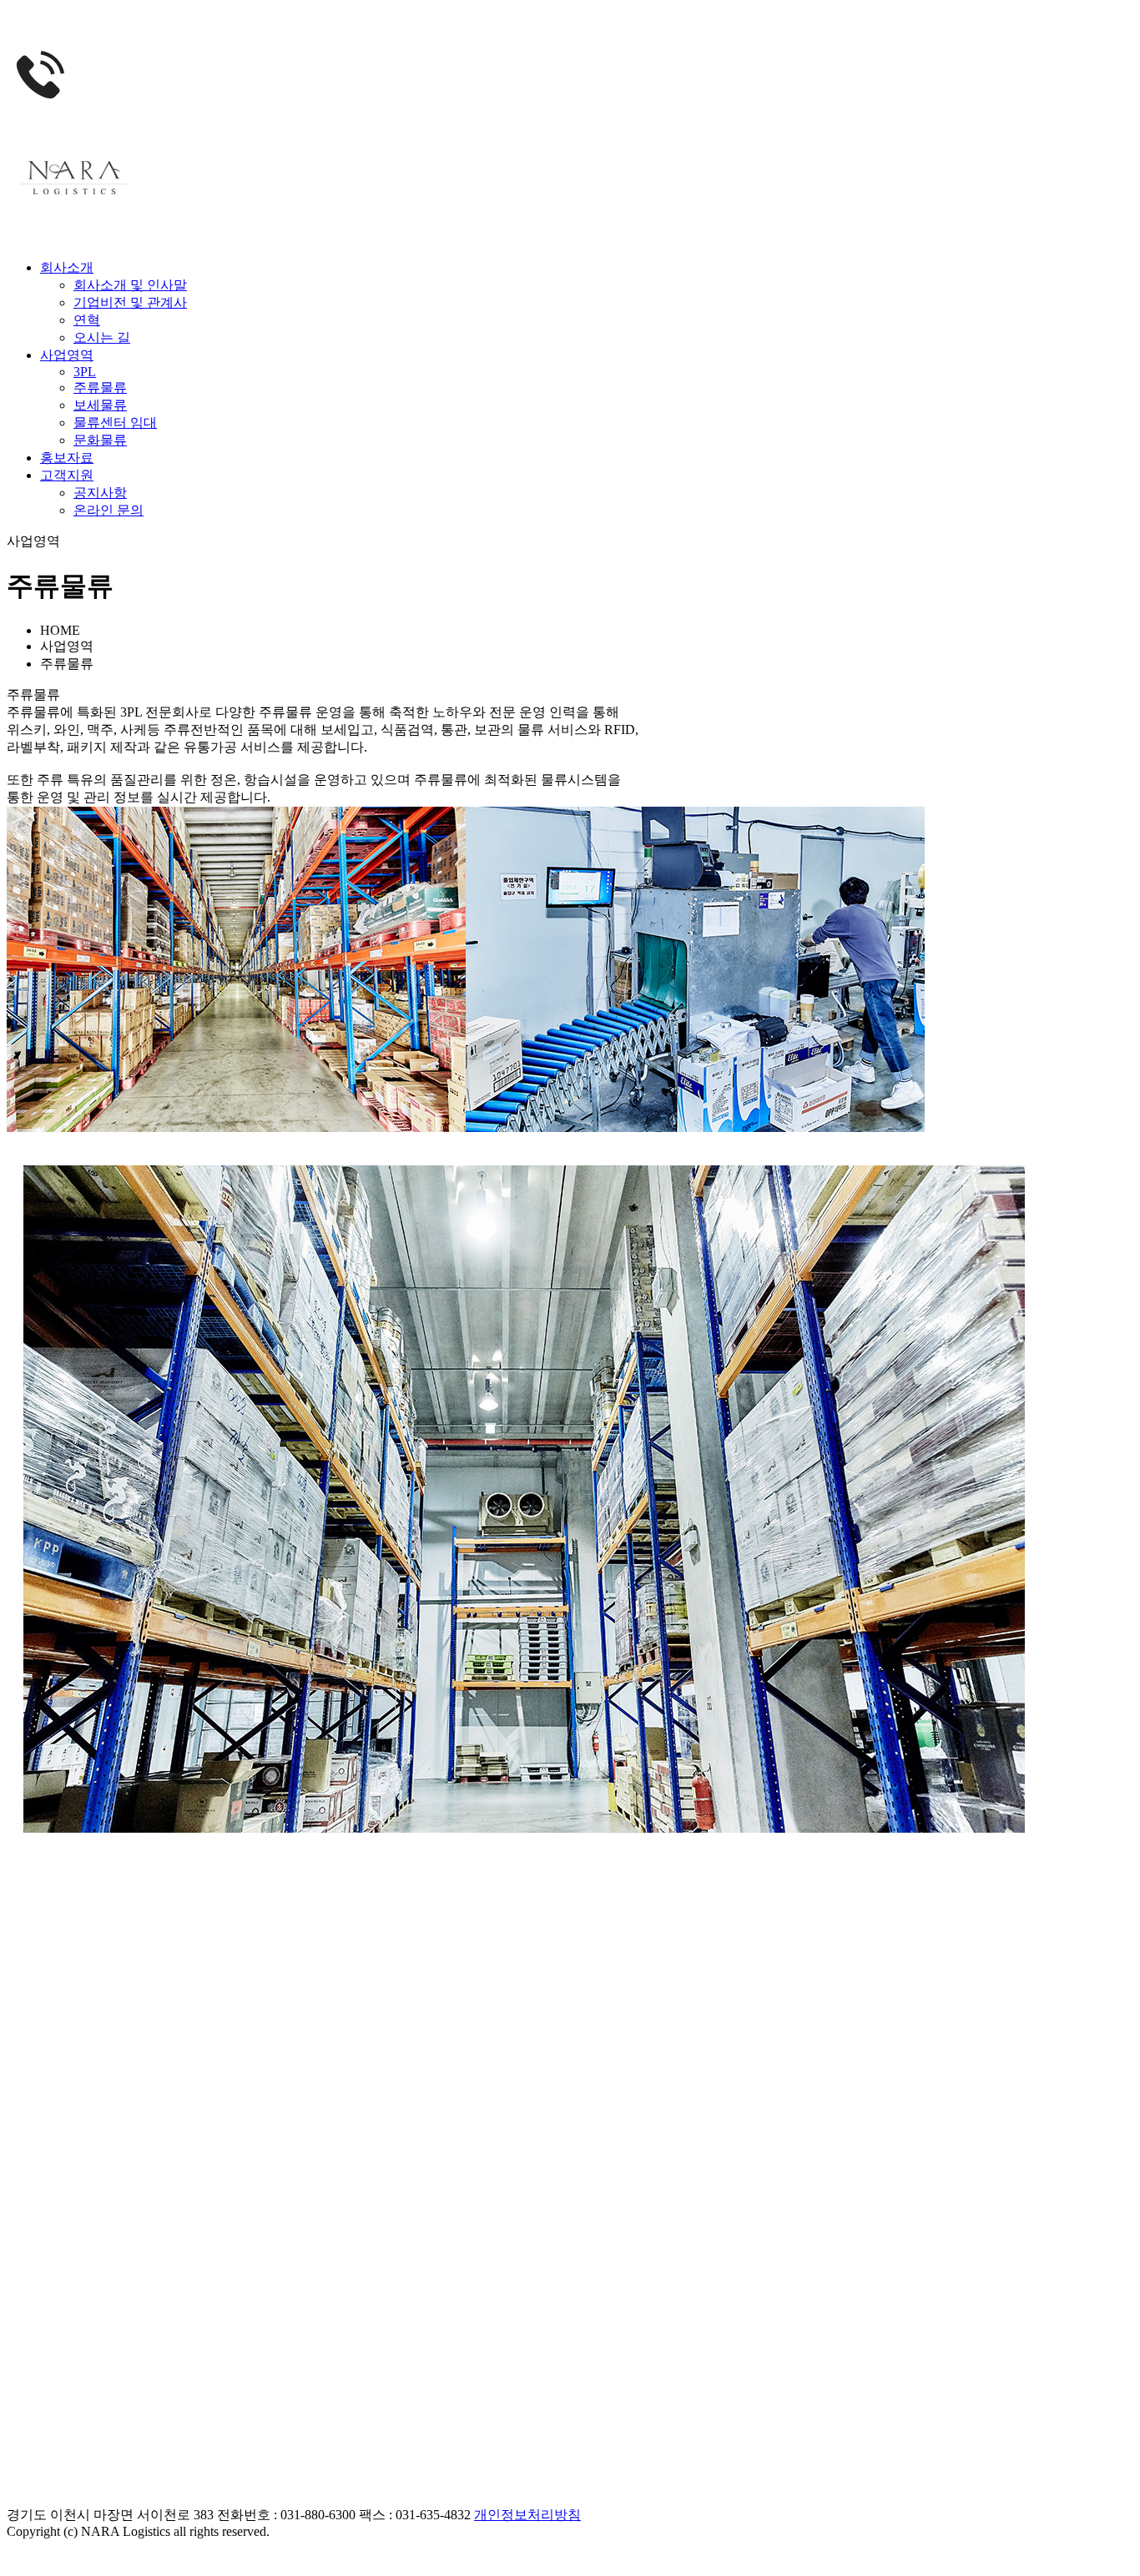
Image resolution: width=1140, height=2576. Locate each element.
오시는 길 (102, 337)
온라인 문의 (108, 510)
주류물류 (100, 387)
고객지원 (67, 475)
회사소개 (67, 267)
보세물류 (100, 405)
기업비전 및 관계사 (130, 302)
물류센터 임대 (115, 423)
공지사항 (100, 493)
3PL (85, 372)
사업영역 (67, 355)
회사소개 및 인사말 (130, 285)
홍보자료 (67, 458)
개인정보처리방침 (527, 2515)
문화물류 (100, 440)
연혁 (87, 320)
